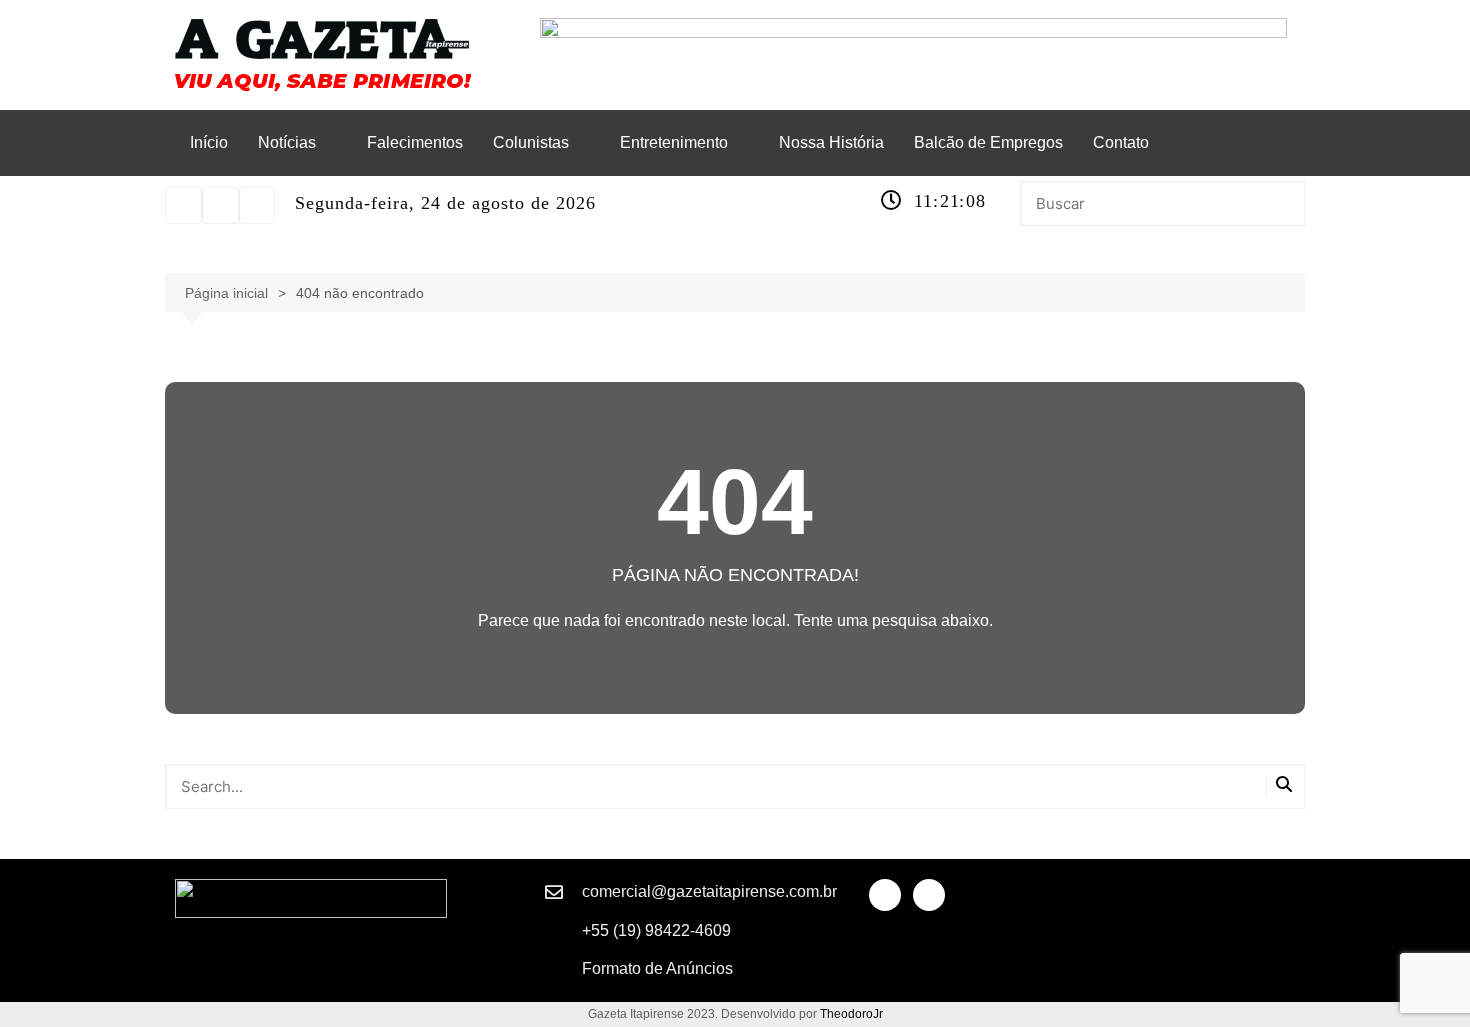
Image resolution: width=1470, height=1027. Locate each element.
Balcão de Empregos (988, 142)
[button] (297, 143)
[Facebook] (257, 205)
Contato (1121, 142)
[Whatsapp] (220, 205)
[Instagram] (183, 205)
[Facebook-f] (885, 895)
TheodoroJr (851, 1014)
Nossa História (831, 142)
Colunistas (531, 142)
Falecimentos (415, 142)
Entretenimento (674, 142)
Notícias (287, 142)
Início (209, 142)
